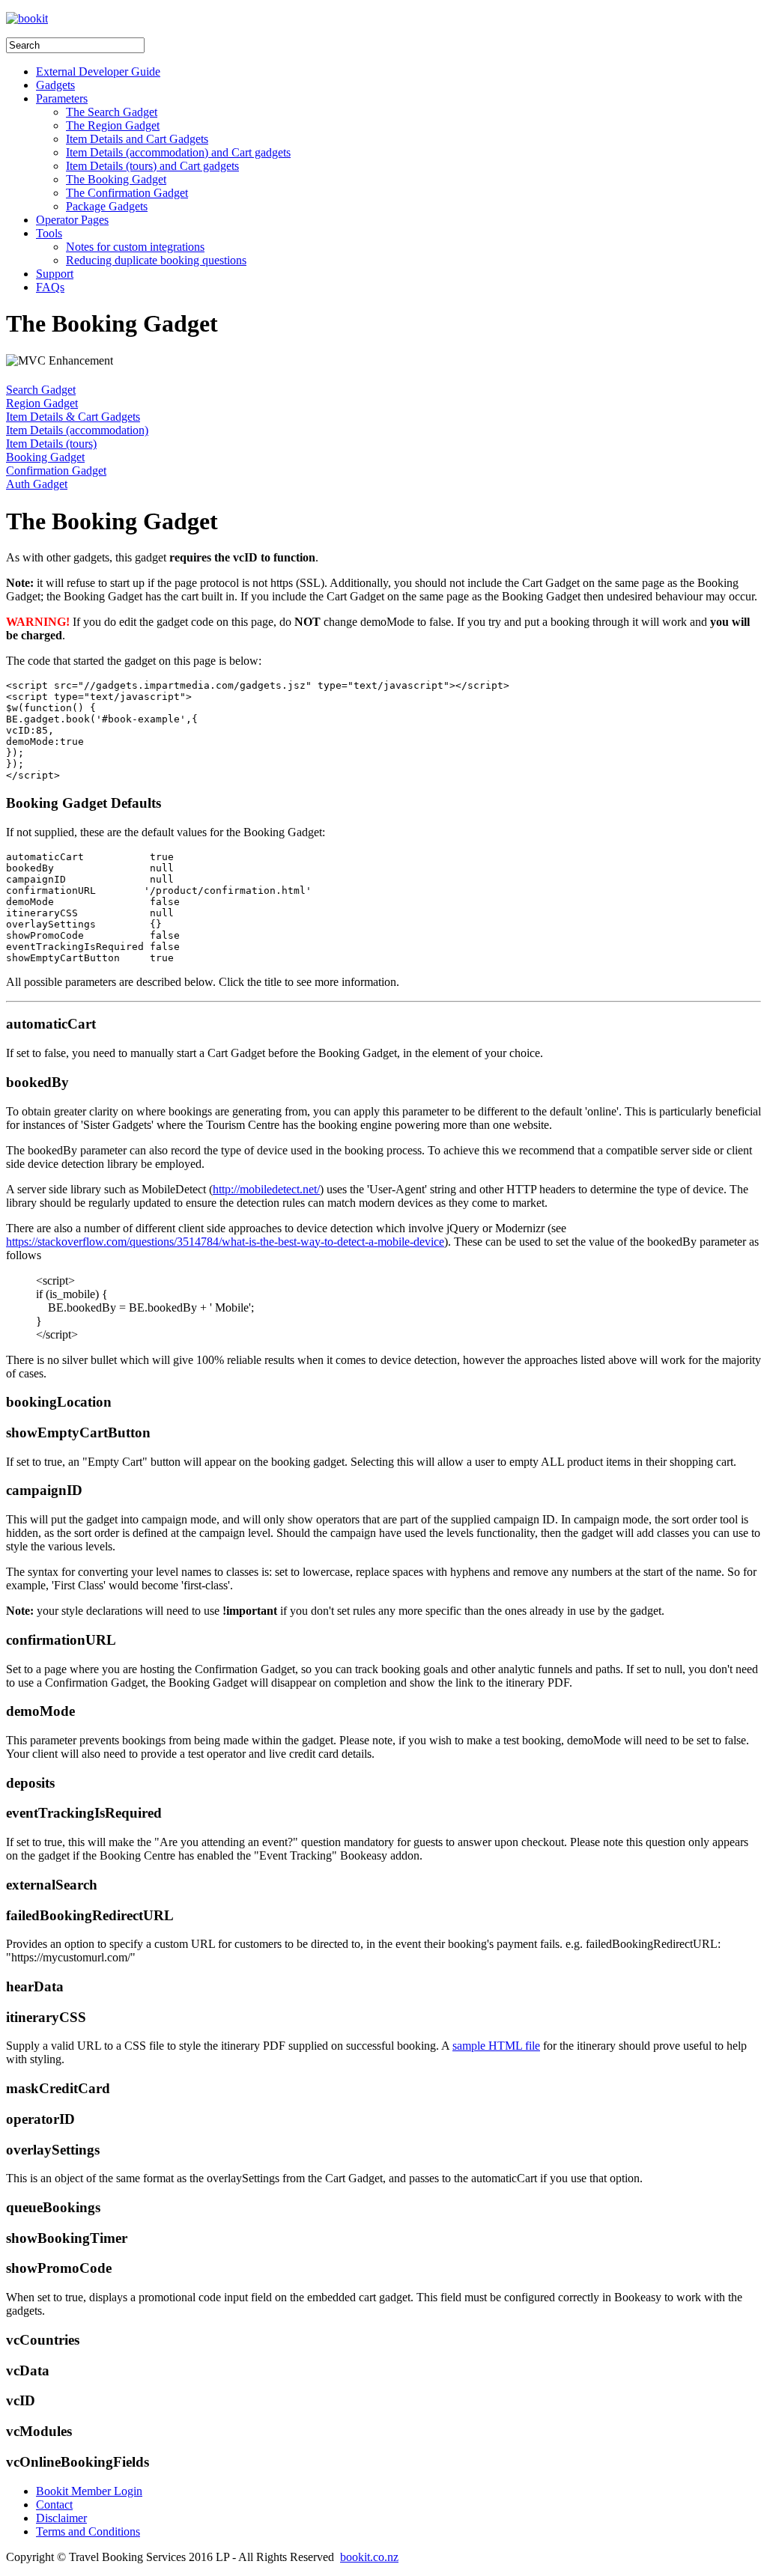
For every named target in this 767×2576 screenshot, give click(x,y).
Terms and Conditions (88, 2531)
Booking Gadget (45, 457)
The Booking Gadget (116, 179)
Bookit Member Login (89, 2491)
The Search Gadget (112, 112)
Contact (54, 2505)
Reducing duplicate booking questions (156, 260)
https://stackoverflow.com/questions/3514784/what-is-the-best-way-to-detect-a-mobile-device (225, 1242)
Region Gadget (42, 403)
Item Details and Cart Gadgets (137, 139)
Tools (49, 233)
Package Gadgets (107, 206)
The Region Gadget (113, 125)
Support (55, 274)
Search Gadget (41, 390)
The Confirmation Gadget (127, 193)
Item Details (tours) (51, 444)
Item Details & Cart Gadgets (73, 417)
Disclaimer (61, 2518)
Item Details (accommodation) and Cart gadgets (178, 152)
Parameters (62, 98)
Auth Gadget (37, 484)
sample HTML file (496, 2046)
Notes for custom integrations (135, 247)
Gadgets (55, 85)
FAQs (50, 287)
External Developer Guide (98, 71)
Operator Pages (72, 220)
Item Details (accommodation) (77, 430)
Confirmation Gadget (56, 471)
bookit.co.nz (369, 2557)
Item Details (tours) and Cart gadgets (152, 166)
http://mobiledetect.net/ (266, 1189)
